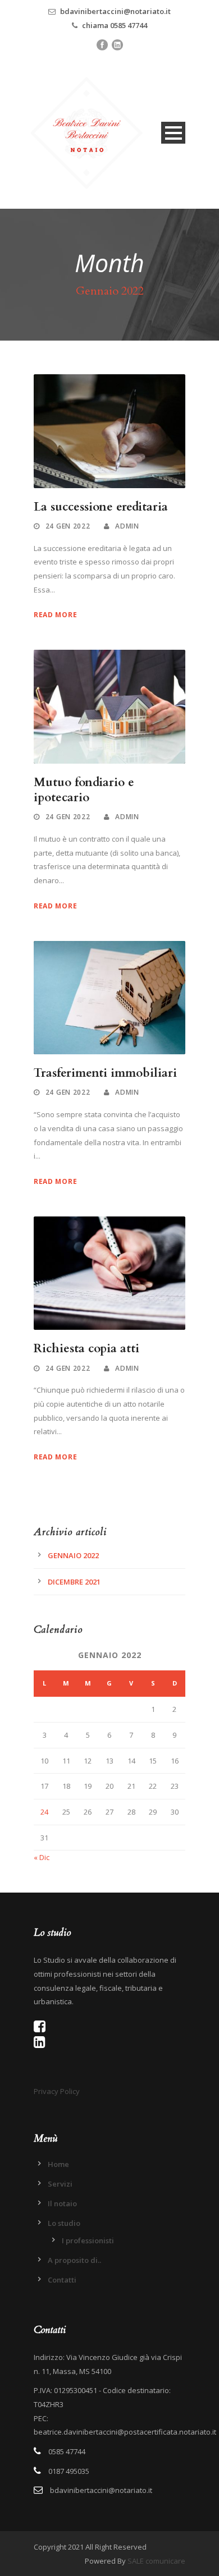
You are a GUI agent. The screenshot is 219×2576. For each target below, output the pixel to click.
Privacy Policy (57, 2091)
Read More (55, 615)
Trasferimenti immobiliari (105, 1073)
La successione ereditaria (101, 507)
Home (58, 2164)
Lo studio (64, 2223)
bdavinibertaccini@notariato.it (115, 11)
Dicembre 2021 (74, 1582)
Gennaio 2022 (73, 1555)
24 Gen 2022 (68, 526)
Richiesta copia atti (86, 1349)
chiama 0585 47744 (115, 25)
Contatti (62, 2280)
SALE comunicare (156, 2561)
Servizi (60, 2184)
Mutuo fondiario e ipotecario (84, 790)
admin (127, 526)
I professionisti (88, 2240)
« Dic (42, 1857)
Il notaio (62, 2203)
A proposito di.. (74, 2260)
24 (44, 1812)
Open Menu (173, 133)
